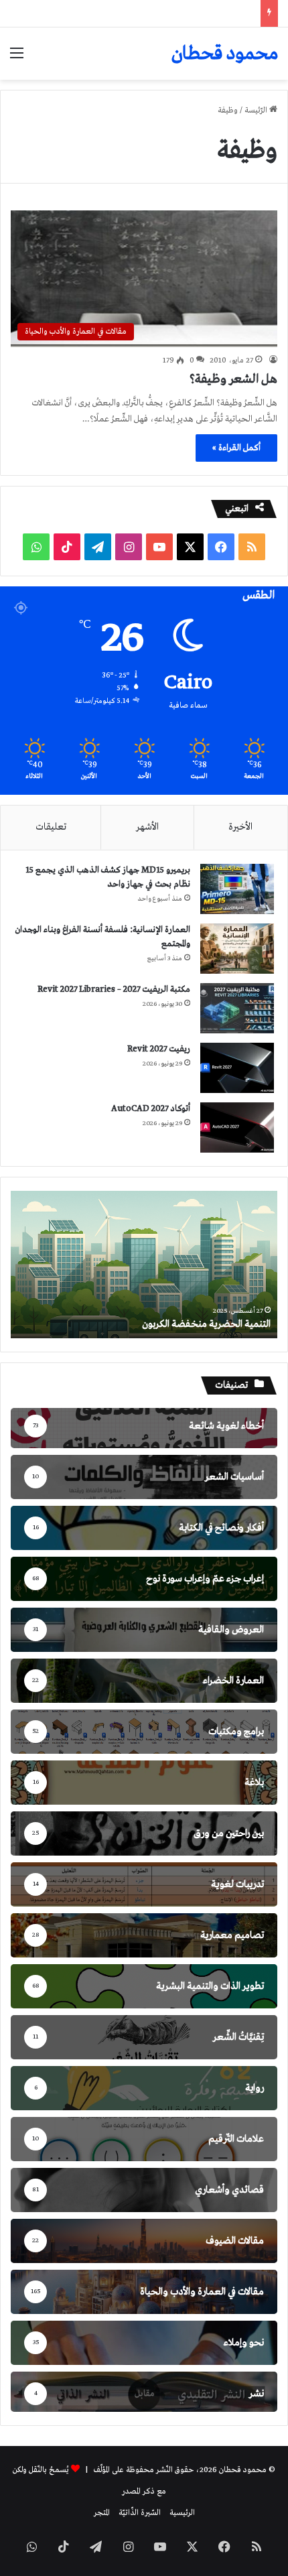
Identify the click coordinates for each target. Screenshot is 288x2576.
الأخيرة (240, 827)
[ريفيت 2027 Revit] (237, 1068)
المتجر (102, 2513)
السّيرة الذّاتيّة (140, 2513)
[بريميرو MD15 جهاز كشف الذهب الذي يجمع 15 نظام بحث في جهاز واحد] (237, 889)
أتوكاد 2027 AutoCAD (151, 1109)
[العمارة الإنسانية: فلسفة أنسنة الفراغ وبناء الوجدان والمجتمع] (237, 949)
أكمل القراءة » (236, 448)
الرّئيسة (257, 111)
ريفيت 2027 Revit (159, 1049)
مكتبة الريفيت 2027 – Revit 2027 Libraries (114, 989)
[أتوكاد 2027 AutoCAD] (237, 1128)
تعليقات (51, 827)
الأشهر (147, 827)
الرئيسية (182, 2513)
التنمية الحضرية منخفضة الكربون (206, 1324)
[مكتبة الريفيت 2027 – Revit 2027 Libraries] (237, 1008)
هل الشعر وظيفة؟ (233, 379)
